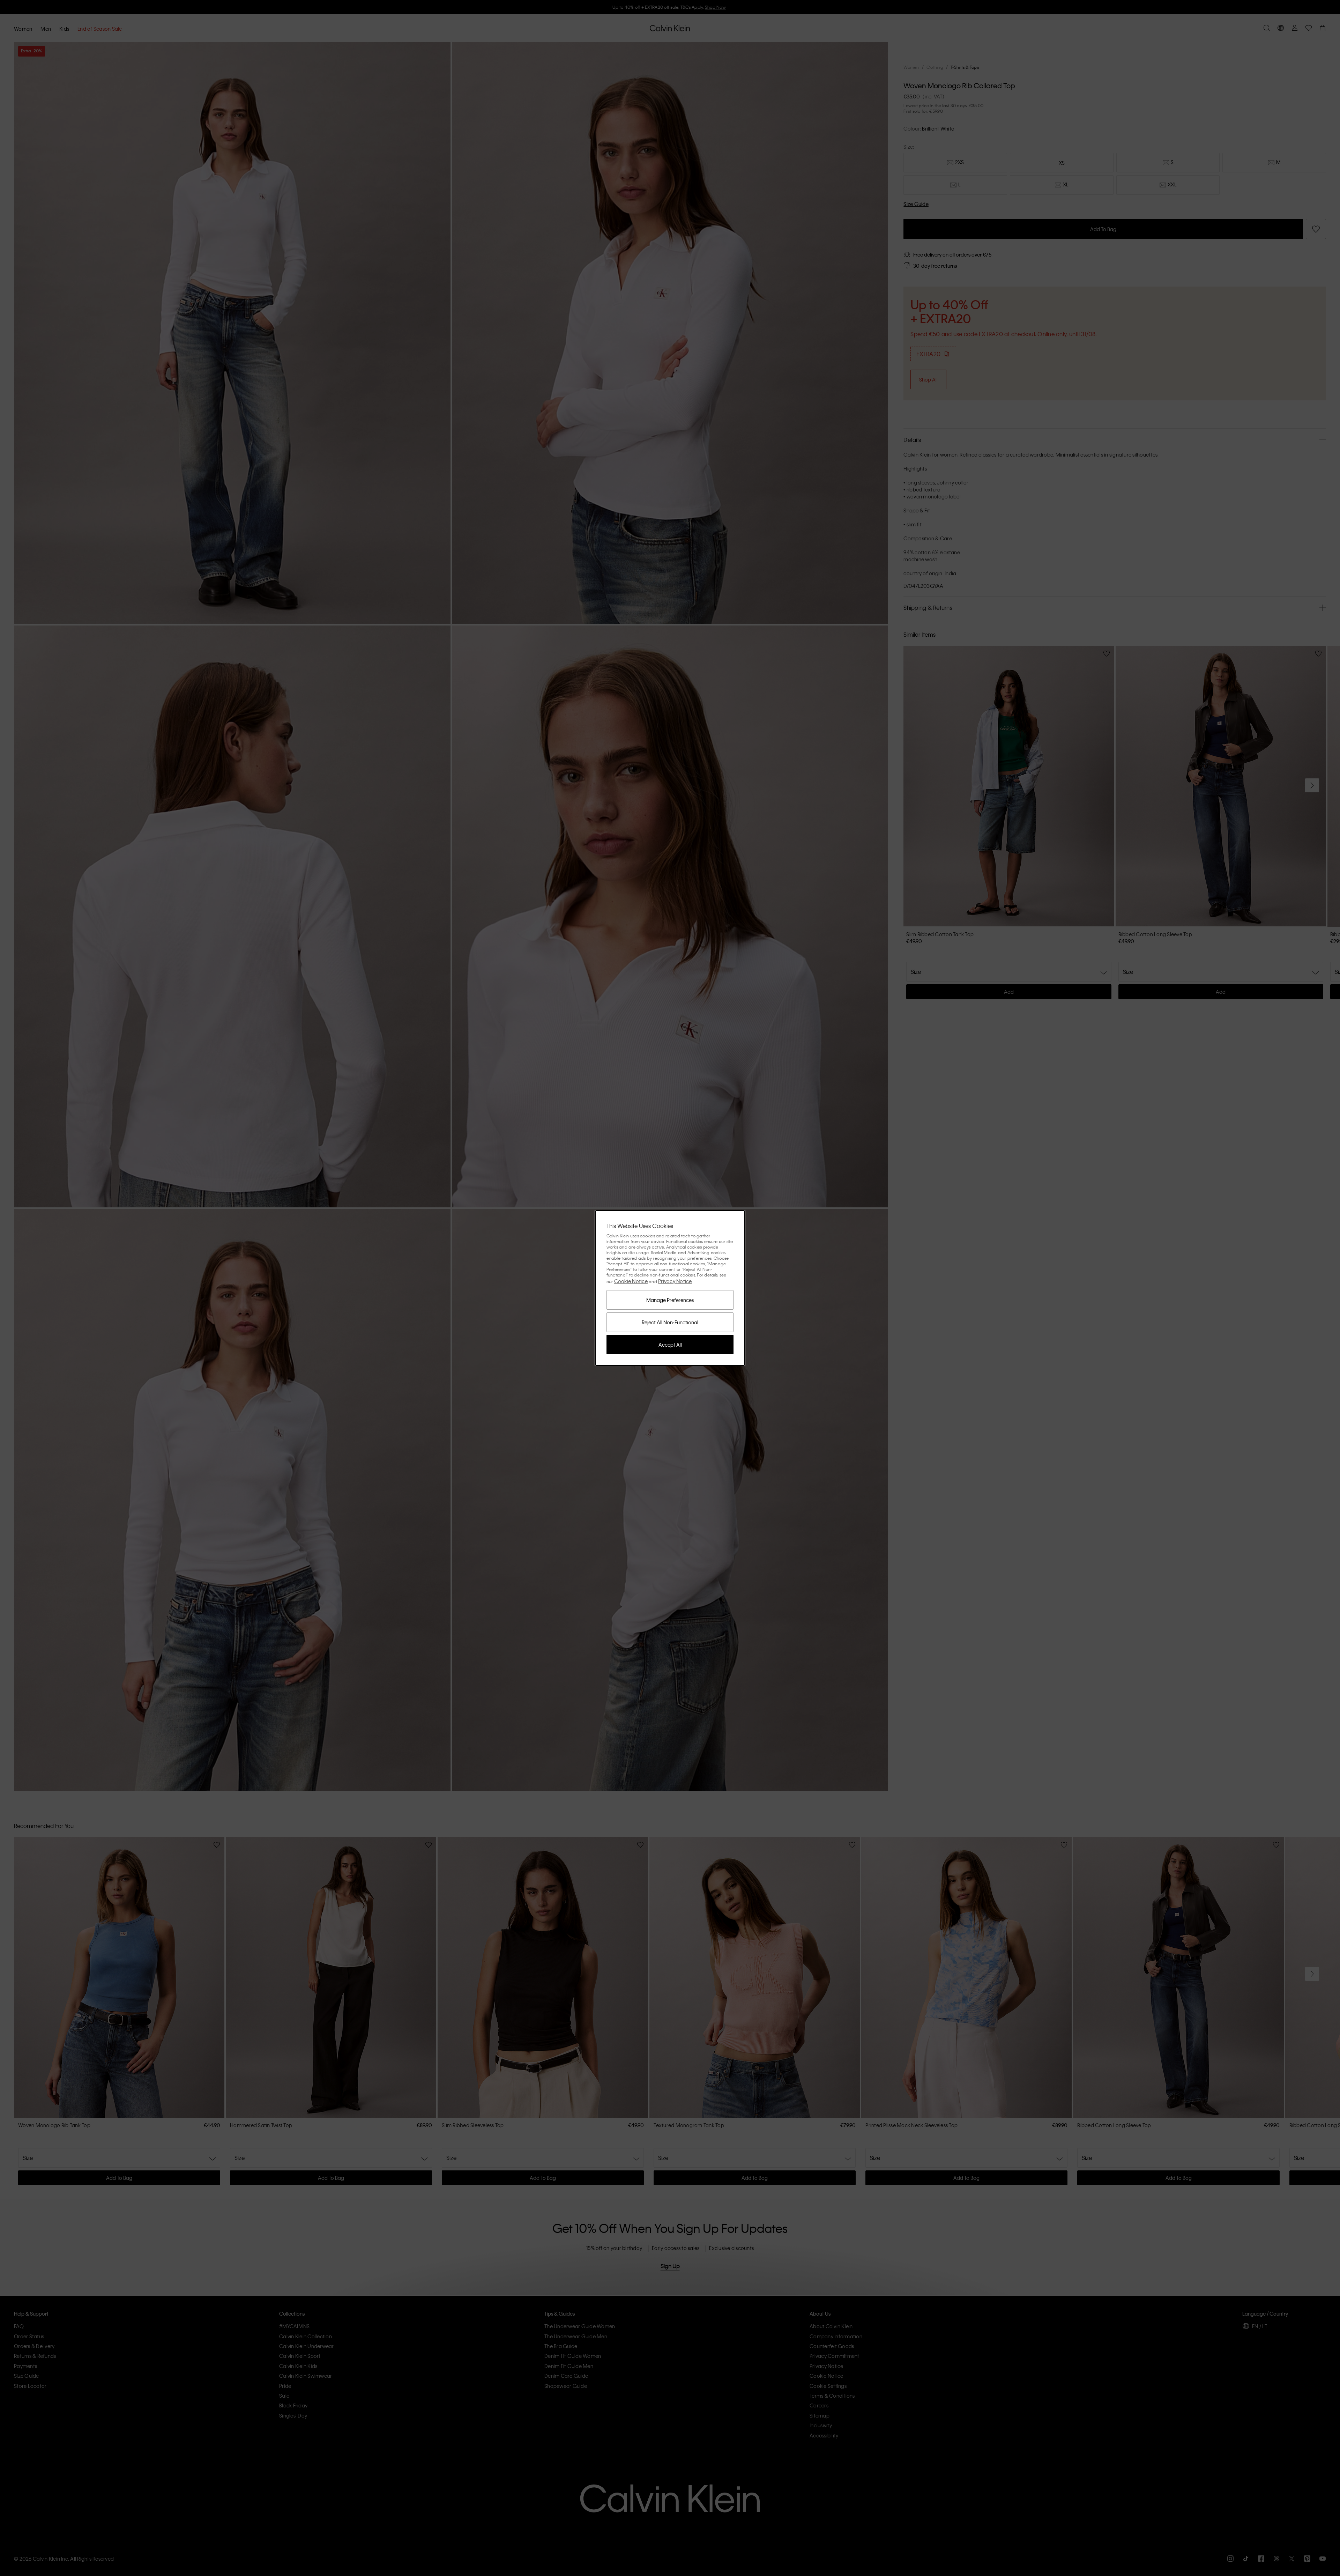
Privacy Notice (675, 1281)
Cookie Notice (631, 1281)
